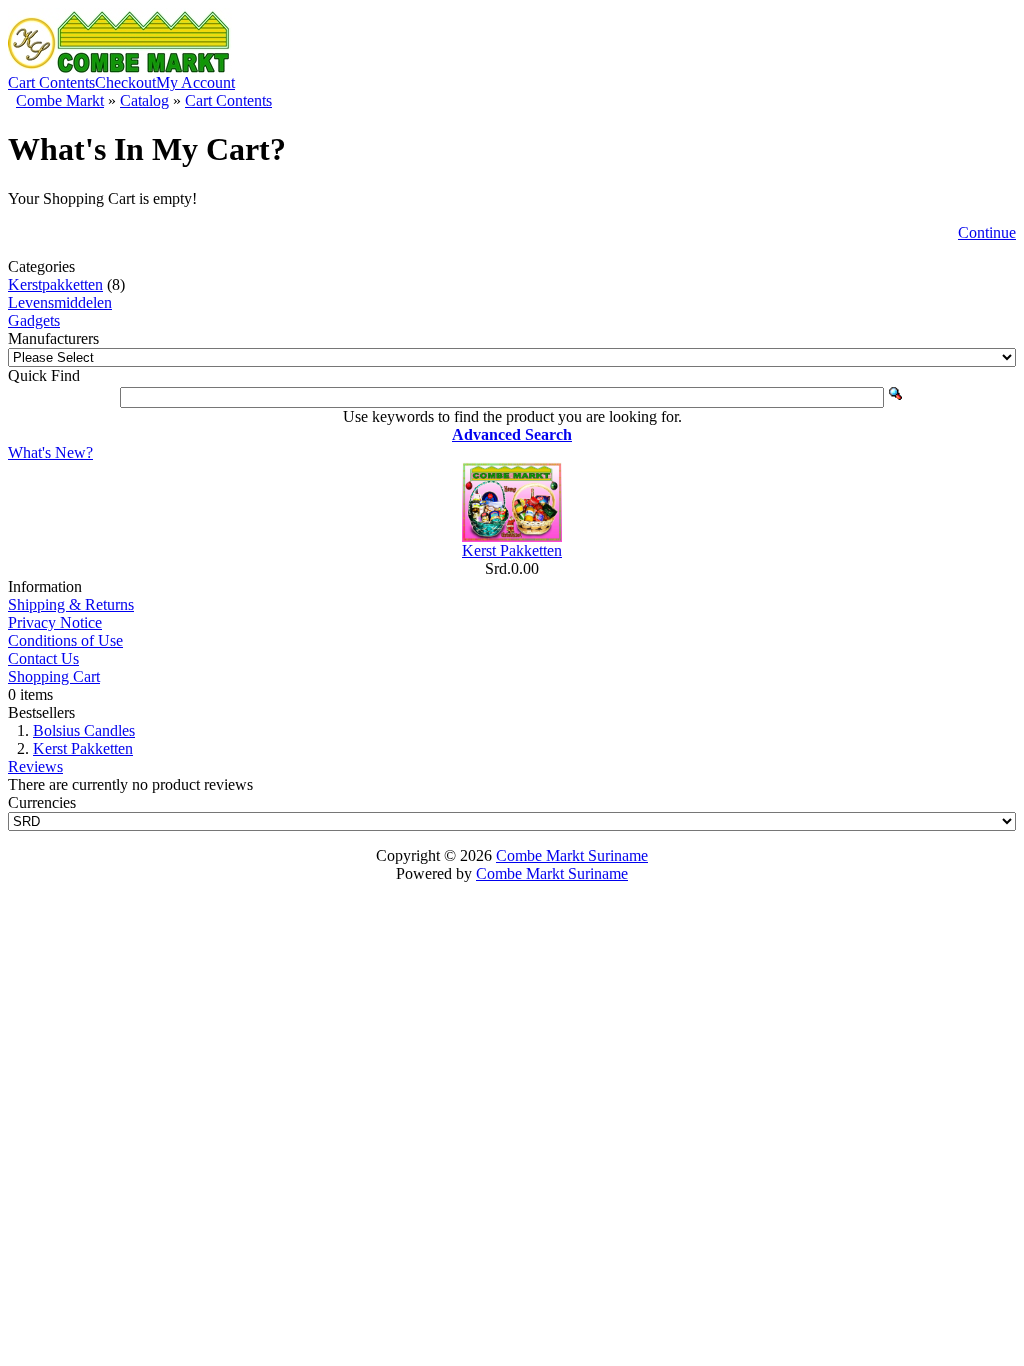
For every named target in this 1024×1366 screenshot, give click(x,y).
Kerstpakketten (55, 284)
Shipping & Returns (71, 604)
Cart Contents (51, 82)
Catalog (144, 100)
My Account (195, 82)
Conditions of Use (65, 640)
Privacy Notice (55, 622)
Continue (987, 232)
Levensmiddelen (60, 302)
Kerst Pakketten (512, 550)
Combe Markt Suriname (572, 855)
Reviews (35, 766)
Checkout (125, 82)
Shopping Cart (54, 676)
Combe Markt (60, 100)
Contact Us (43, 658)
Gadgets (34, 320)
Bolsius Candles (84, 730)
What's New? (50, 452)
